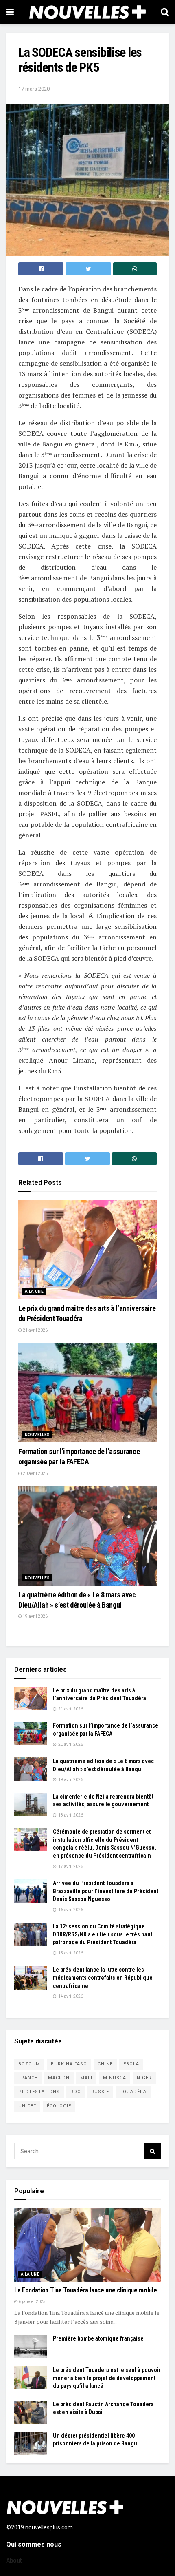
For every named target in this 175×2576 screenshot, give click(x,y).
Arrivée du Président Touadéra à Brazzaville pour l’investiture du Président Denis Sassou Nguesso (106, 1891)
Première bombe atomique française (98, 2338)
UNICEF (27, 2106)
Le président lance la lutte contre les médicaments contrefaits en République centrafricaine (103, 1978)
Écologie (59, 2106)
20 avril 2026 (35, 1473)
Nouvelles (37, 1435)
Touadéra (133, 2092)
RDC (75, 2092)
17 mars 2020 (34, 89)
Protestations (39, 2092)
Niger (144, 2078)
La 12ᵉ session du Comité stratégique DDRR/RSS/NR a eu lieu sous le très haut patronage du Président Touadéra (103, 1934)
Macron (59, 2078)
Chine (105, 2064)
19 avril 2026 (35, 1616)
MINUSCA (115, 2078)
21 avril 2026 (35, 1330)
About (14, 2560)
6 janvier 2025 (32, 2302)
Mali (86, 2078)
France (28, 2078)
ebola (131, 2064)
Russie (100, 2092)
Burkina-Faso (69, 2064)
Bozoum (29, 2064)
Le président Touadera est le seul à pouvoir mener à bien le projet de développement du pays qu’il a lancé (107, 2378)
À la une (34, 1291)
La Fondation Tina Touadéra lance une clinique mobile (85, 2290)
